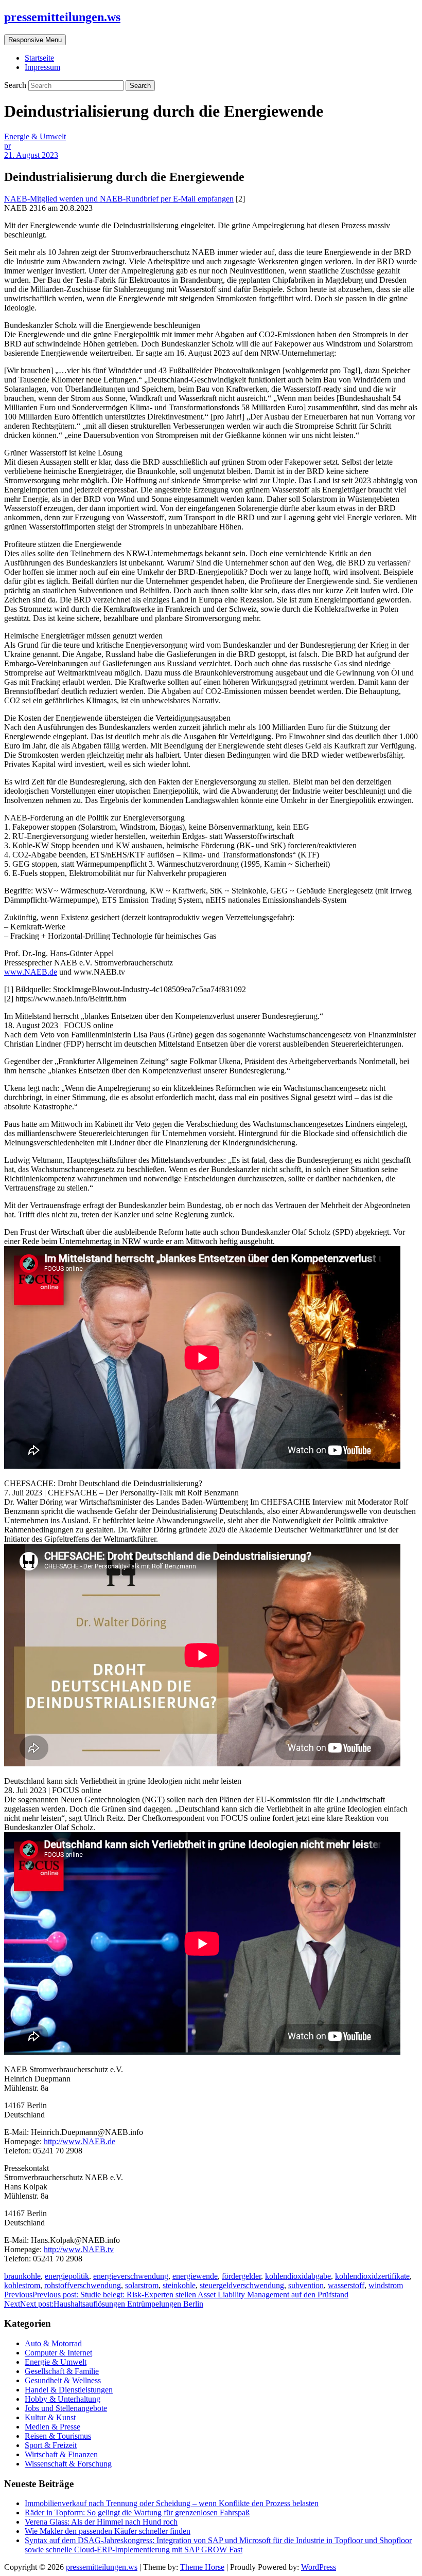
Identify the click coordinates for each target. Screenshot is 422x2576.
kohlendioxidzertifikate (372, 2276)
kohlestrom (22, 2285)
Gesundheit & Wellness (63, 2380)
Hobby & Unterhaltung (63, 2399)
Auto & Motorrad (53, 2343)
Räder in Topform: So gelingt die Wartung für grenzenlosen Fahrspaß (137, 2513)
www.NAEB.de (31, 972)
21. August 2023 (31, 155)
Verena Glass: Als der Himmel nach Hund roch (101, 2522)
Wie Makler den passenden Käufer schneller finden (108, 2531)
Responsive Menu (35, 40)
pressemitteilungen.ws (62, 17)
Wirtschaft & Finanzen (61, 2454)
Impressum (42, 67)
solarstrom (142, 2285)
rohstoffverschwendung (83, 2285)
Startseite (39, 58)
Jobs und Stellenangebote (66, 2408)
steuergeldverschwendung (242, 2285)
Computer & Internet (58, 2353)
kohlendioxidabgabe (298, 2276)
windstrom (386, 2285)
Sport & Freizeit (51, 2445)
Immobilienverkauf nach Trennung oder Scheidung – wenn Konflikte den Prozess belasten (172, 2503)
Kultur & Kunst (50, 2417)
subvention (306, 2285)
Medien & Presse (52, 2427)
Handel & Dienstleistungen (69, 2390)
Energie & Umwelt (35, 136)
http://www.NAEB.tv (79, 2249)
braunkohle (22, 2276)
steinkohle (179, 2285)
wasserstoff (346, 2285)
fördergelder (241, 2276)
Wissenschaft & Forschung (68, 2464)
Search (16, 85)
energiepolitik (67, 2276)
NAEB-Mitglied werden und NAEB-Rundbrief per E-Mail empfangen (119, 199)
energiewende (195, 2276)
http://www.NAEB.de (80, 2141)
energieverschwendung (131, 2276)
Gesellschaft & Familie (62, 2371)
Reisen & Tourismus (58, 2436)
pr (7, 146)
